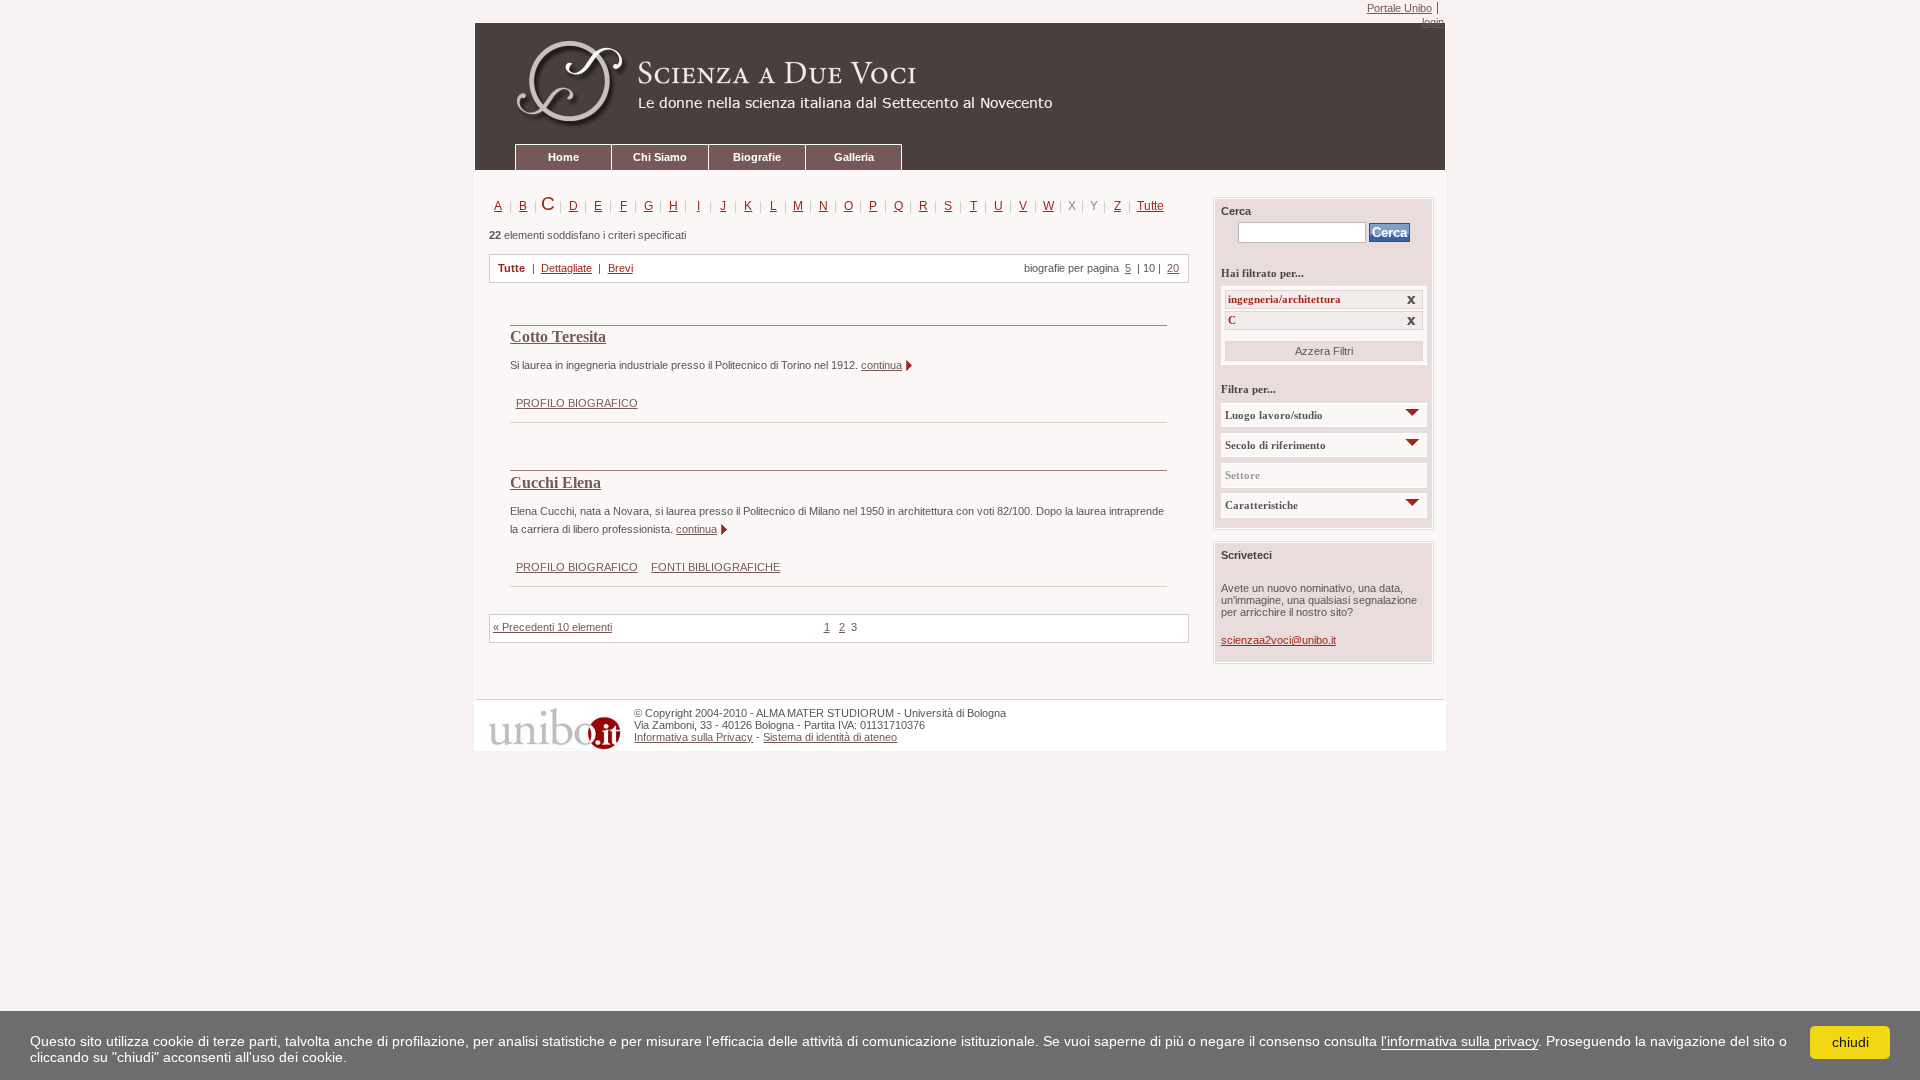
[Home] (960, 84)
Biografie (757, 157)
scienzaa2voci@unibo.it (1278, 640)
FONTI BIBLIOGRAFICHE (715, 567)
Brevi (620, 268)
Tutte (1146, 206)
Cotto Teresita (558, 337)
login (1432, 22)
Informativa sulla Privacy (693, 737)
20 (1173, 268)
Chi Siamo (660, 157)
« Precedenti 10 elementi (552, 627)
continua (881, 365)
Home (563, 157)
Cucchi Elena (555, 483)
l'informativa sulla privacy (1459, 1041)
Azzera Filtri (1324, 351)
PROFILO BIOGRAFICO (577, 403)
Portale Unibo (1399, 8)
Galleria (854, 157)
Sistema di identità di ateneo (830, 737)
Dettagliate (566, 268)
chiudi (1850, 1042)
